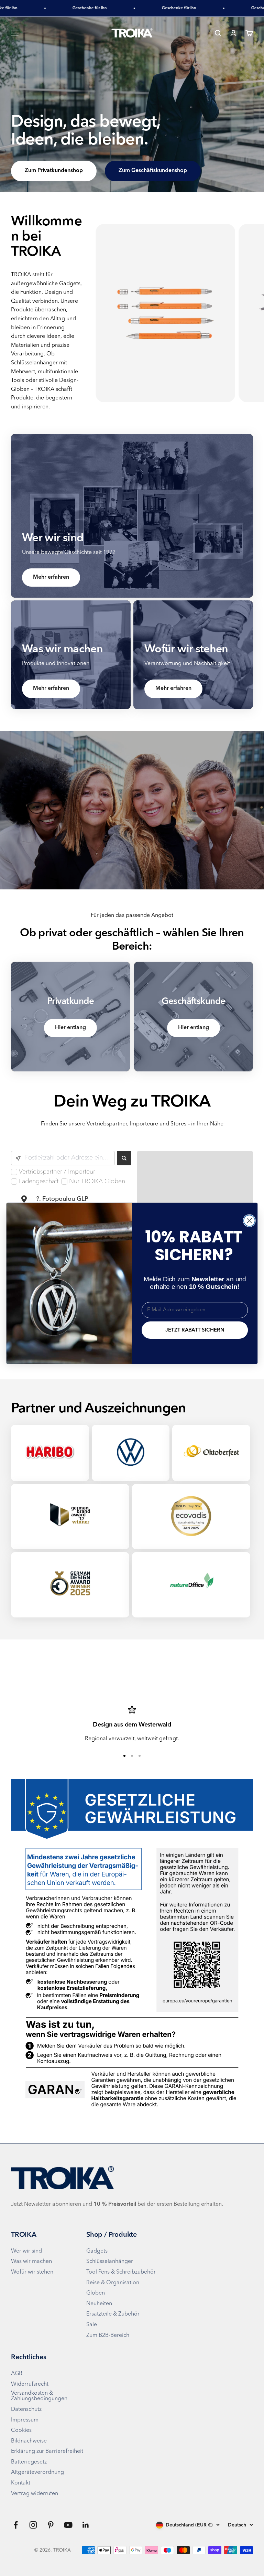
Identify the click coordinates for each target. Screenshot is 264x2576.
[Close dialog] (249, 1221)
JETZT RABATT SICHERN (195, 1330)
